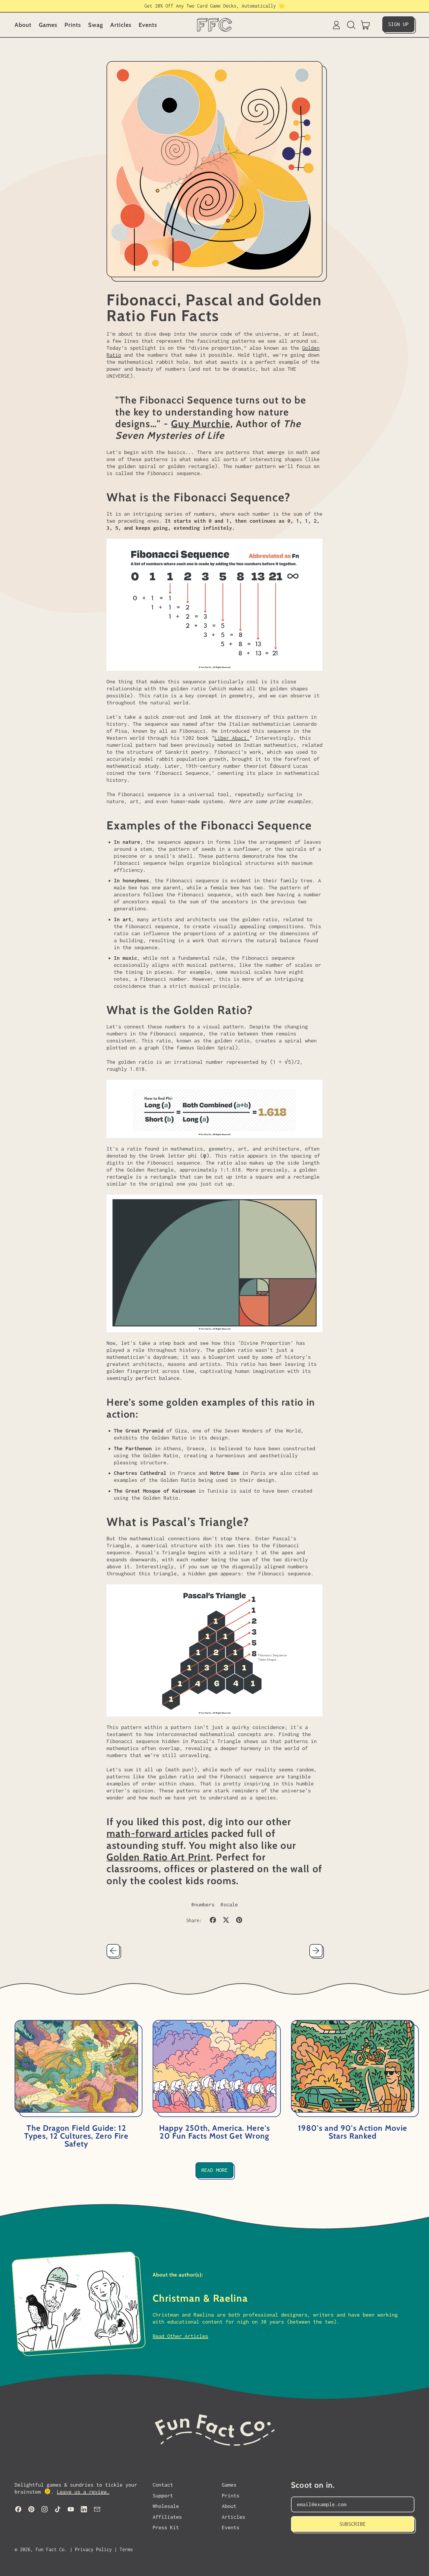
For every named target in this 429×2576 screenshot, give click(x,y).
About (23, 25)
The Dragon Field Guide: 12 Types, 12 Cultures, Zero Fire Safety (76, 2136)
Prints (73, 25)
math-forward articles (157, 1833)
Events (148, 25)
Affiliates (167, 2517)
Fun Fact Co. (51, 2549)
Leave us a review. (83, 2492)
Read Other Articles (180, 2336)
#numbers (203, 1904)
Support (163, 2496)
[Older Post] (113, 1951)
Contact (163, 2485)
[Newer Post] (316, 1951)
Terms (126, 2549)
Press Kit (166, 2527)
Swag (96, 25)
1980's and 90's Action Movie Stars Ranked (353, 2132)
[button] (351, 25)
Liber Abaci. (232, 738)
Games (48, 25)
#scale (229, 1904)
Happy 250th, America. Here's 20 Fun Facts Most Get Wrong (214, 2132)
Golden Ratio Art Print (159, 1857)
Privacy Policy (93, 2549)
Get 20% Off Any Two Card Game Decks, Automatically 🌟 (215, 6)
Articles (121, 25)
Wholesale (166, 2506)
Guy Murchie (201, 424)
